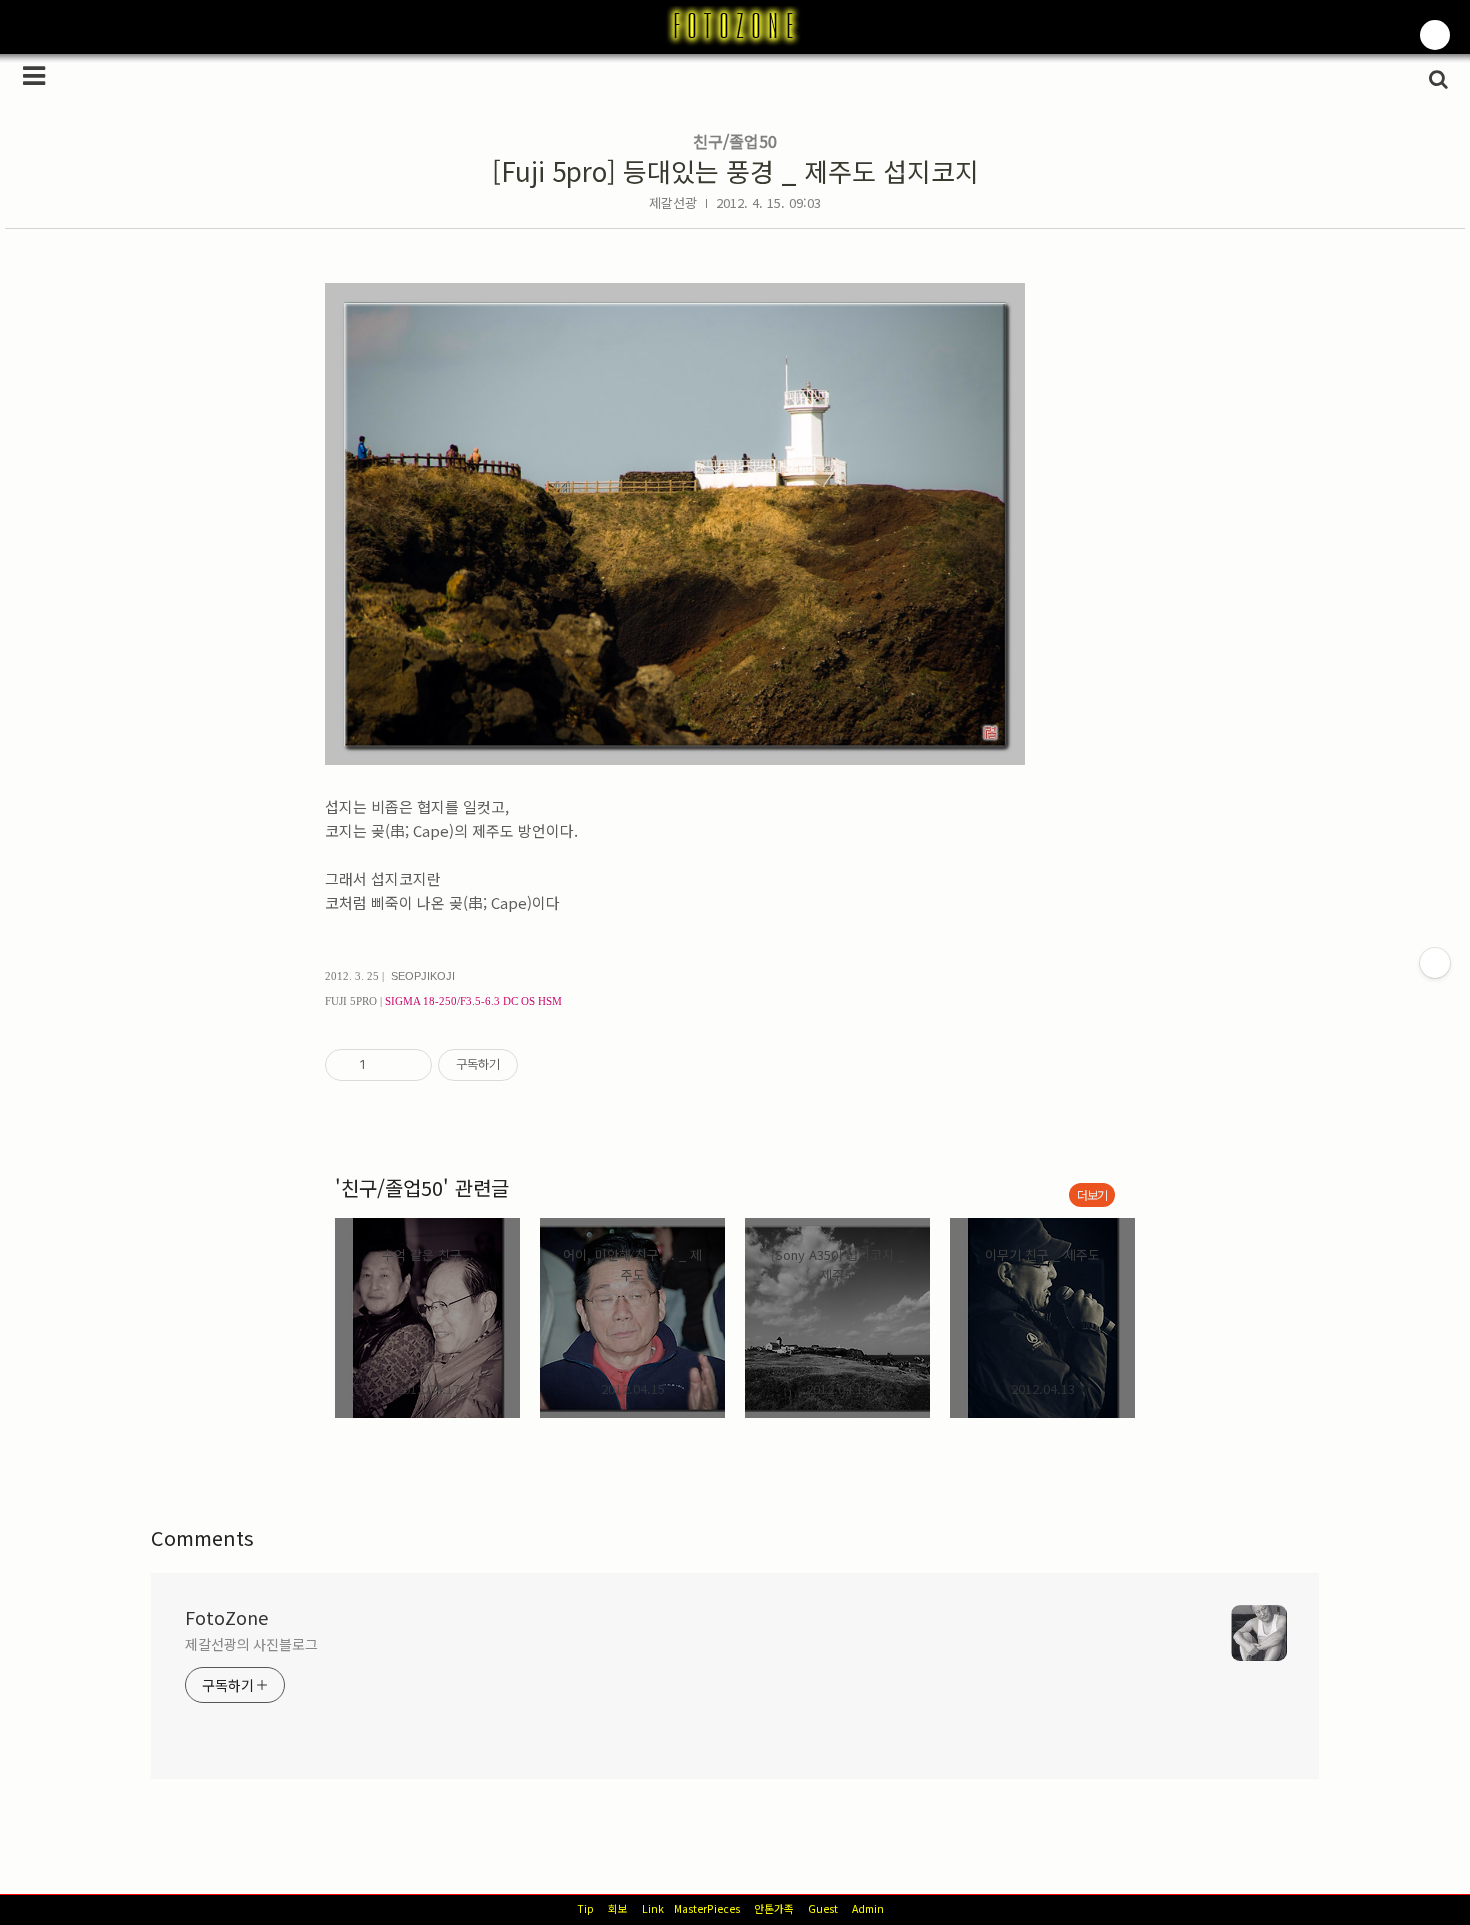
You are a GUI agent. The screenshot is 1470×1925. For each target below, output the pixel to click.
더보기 (1092, 1194)
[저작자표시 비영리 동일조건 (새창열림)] (545, 1065)
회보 (618, 1908)
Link (653, 1908)
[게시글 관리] (409, 1065)
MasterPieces (707, 1908)
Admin (868, 1908)
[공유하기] (384, 1065)
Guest (823, 1908)
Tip (585, 1908)
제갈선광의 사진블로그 (251, 1644)
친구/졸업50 (735, 141)
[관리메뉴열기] (1435, 35)
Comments (202, 1537)
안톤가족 (774, 1908)
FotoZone (226, 1617)
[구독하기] (1435, 963)
